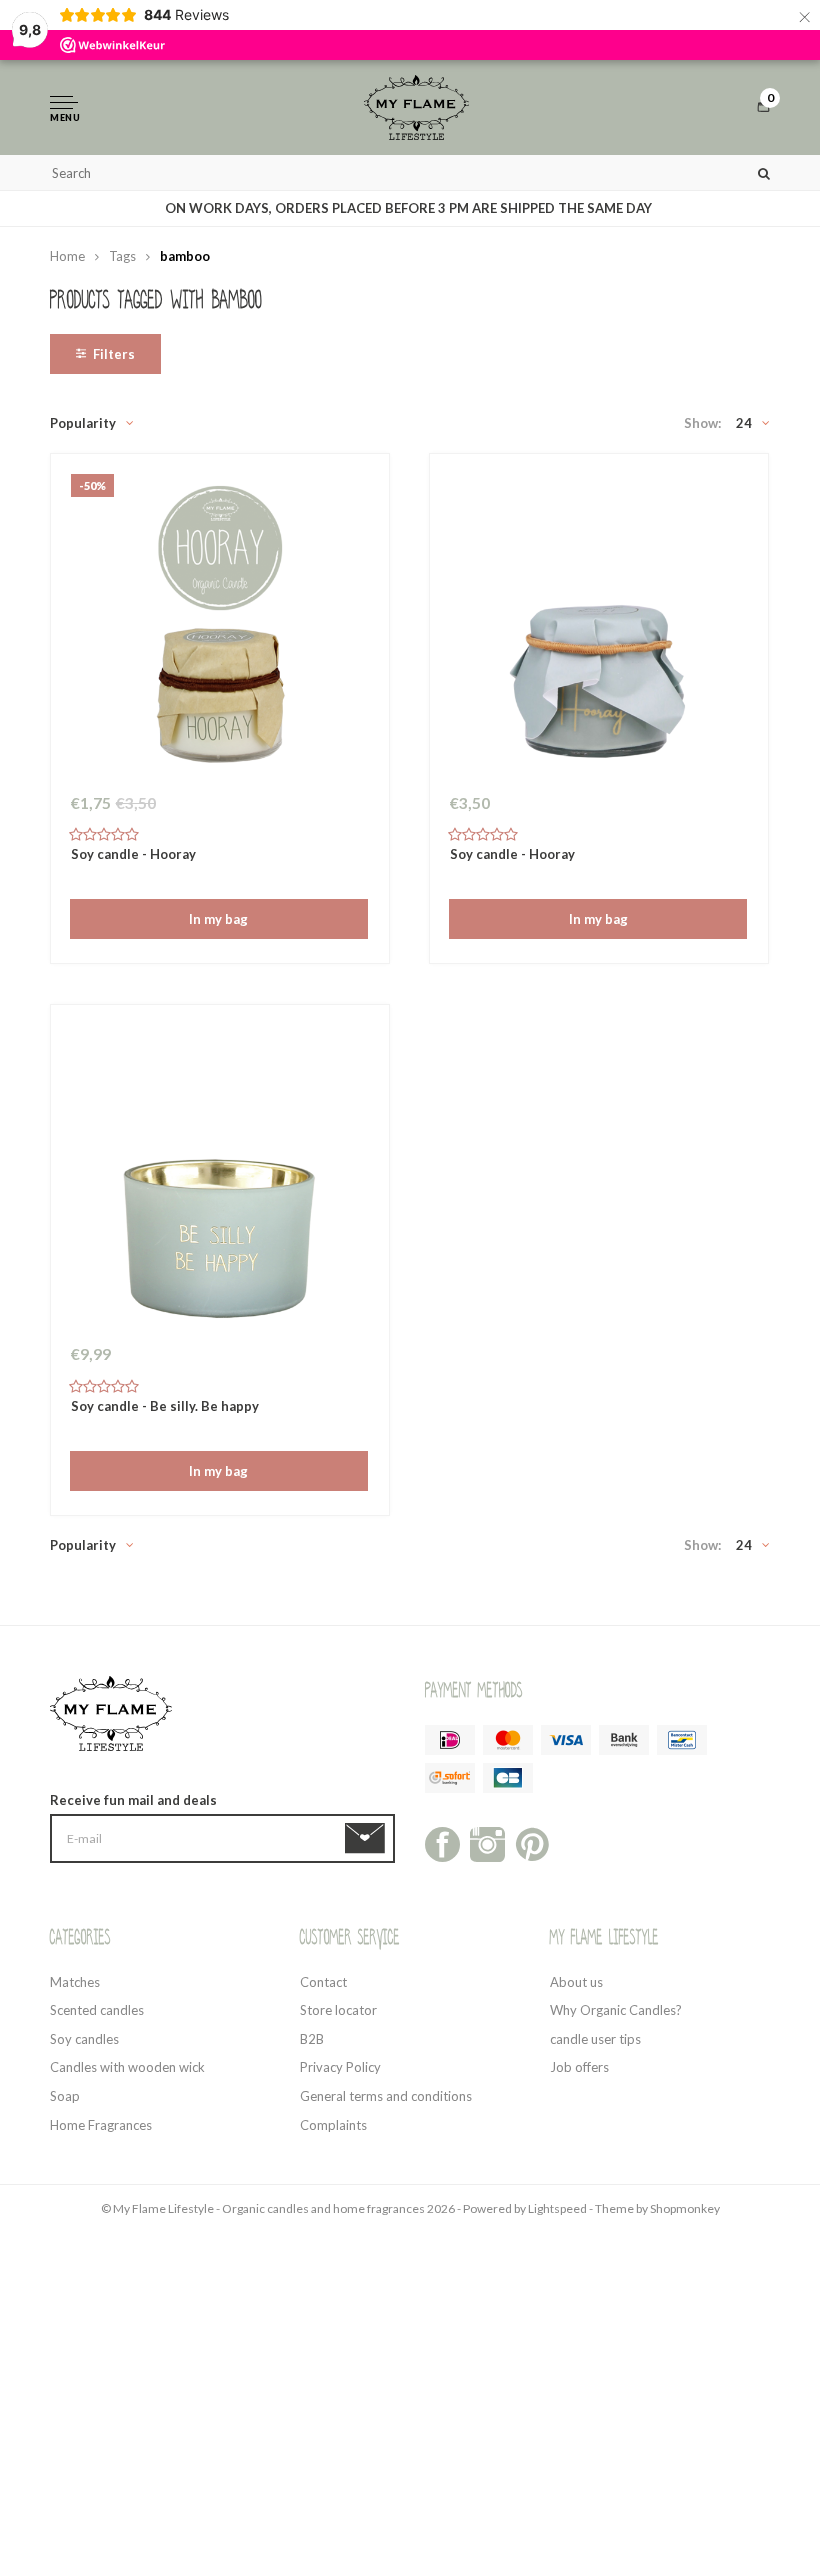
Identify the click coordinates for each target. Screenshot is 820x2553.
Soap (65, 2096)
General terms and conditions (386, 2096)
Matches (75, 1982)
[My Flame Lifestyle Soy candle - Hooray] (599, 628)
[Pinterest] (532, 1843)
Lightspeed (557, 2208)
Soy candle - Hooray (133, 854)
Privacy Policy (340, 2067)
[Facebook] (442, 1843)
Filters (114, 354)
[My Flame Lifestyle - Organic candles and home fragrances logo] (417, 107)
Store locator (338, 2010)
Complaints (333, 2125)
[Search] (764, 172)
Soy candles (84, 2039)
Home (67, 256)
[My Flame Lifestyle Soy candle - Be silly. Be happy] (220, 1179)
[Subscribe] (368, 1839)
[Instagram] (487, 1843)
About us (576, 1982)
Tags (122, 256)
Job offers (579, 2067)
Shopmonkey (685, 2208)
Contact (323, 1982)
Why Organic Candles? (616, 2010)
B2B (312, 2039)
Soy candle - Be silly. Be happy (165, 1406)
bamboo (185, 256)
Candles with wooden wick (127, 2067)
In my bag (218, 919)
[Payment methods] (450, 1740)
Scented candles (97, 2010)
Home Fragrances (101, 2125)
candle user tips (595, 2039)
